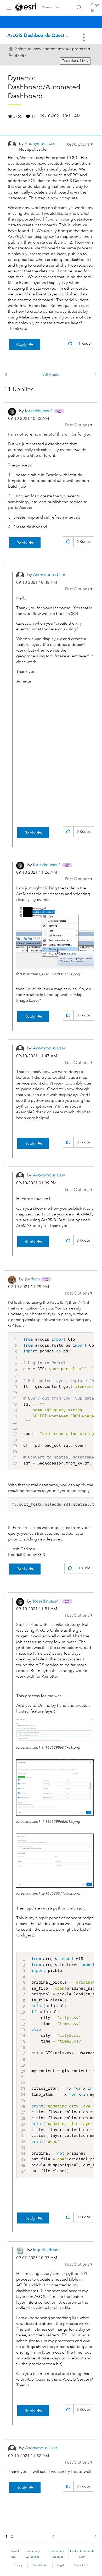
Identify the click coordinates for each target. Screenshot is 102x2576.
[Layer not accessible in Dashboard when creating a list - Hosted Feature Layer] (95, 375)
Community (50, 7)
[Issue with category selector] (7, 375)
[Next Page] (95, 2537)
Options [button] (84, 37)
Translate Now (75, 61)
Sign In (95, 8)
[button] (79, 144)
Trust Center (40, 2565)
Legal (61, 2565)
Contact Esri (81, 2565)
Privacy (18, 2565)
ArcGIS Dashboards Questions (40, 35)
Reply (22, 344)
